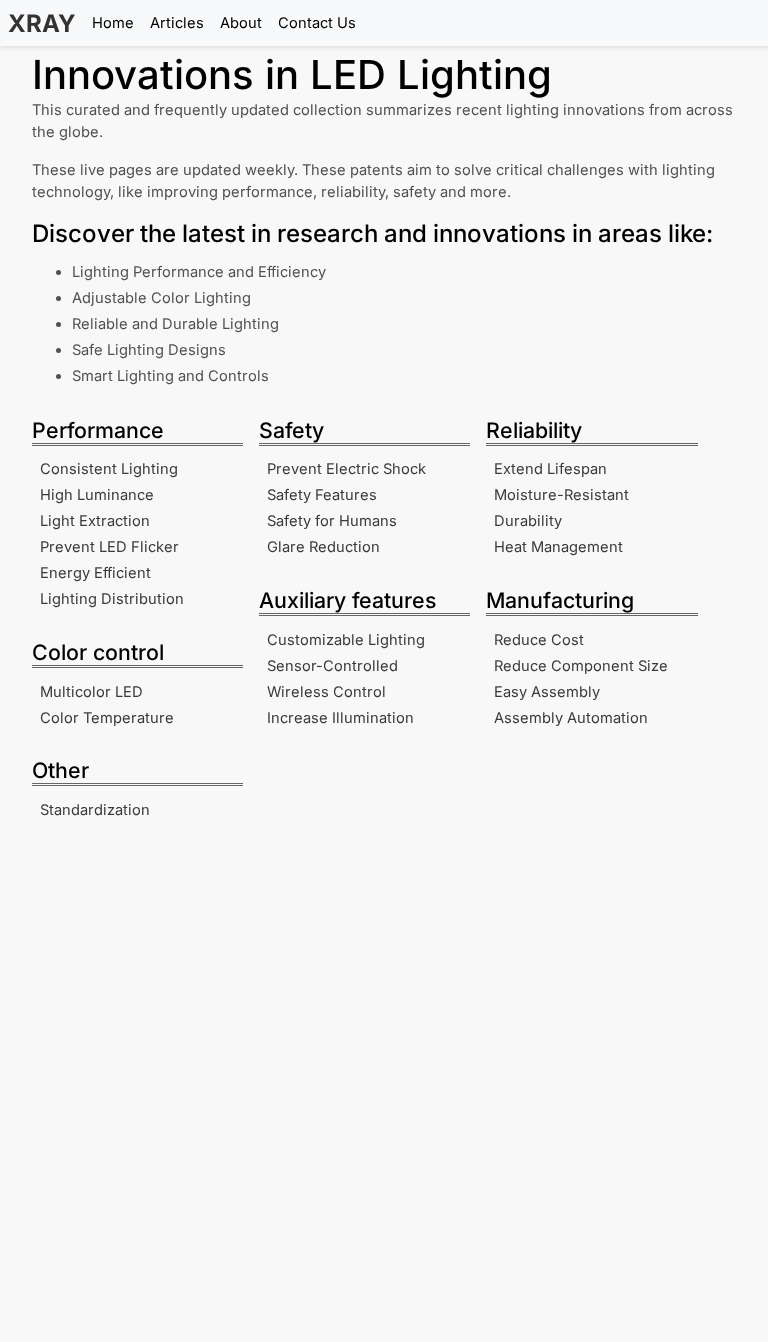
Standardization (95, 810)
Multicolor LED (91, 692)
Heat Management (558, 547)
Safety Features (322, 495)
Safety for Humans (332, 521)
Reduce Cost (539, 640)
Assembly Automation (571, 718)
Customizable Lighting (346, 640)
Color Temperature (107, 718)
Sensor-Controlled (332, 666)
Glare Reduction (323, 547)
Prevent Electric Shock (346, 469)
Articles (177, 23)
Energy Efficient (95, 573)
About (241, 23)
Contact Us (317, 23)
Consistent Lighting (109, 469)
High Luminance (97, 495)
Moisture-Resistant (561, 495)
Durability (528, 521)
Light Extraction (95, 521)
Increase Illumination (340, 718)
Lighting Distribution (112, 599)
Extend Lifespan (550, 469)
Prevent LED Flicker (109, 547)
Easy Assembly (547, 692)
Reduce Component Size (581, 666)
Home (113, 23)
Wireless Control (326, 692)
